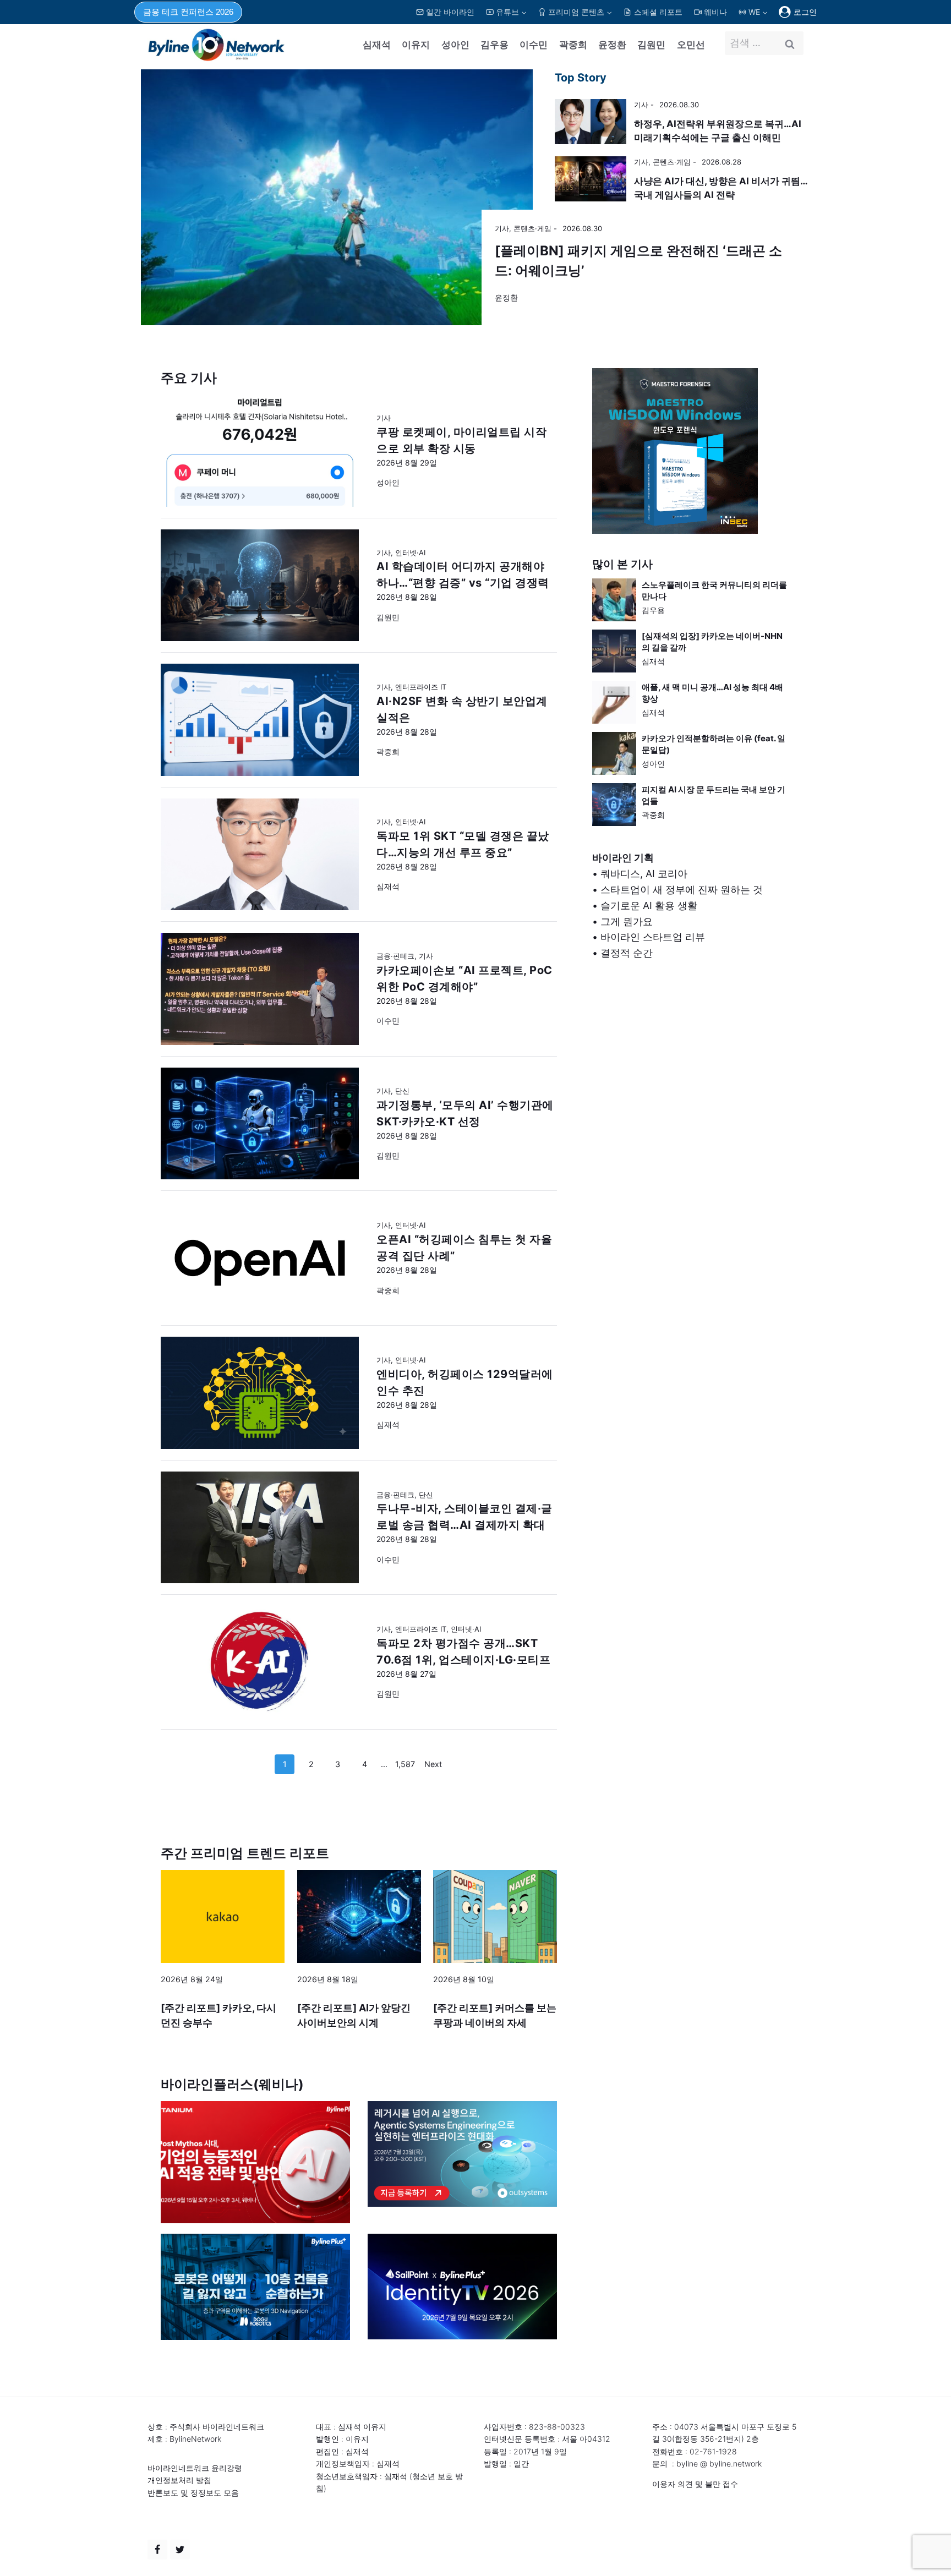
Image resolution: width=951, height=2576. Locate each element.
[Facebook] (157, 2550)
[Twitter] (180, 2550)
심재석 (377, 45)
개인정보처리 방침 (179, 2480)
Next (433, 1764)
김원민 (651, 45)
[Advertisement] (691, 1089)
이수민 (534, 45)
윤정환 (612, 45)
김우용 (494, 45)
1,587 (405, 1764)
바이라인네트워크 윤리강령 (195, 2468)
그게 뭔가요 (627, 921)
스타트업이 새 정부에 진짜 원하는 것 (682, 890)
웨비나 (715, 12)
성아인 (455, 45)
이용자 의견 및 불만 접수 (695, 2484)
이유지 (416, 45)
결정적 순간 (627, 953)
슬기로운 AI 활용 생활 (649, 906)
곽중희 (573, 45)
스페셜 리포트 (658, 12)
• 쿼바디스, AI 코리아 (640, 874)
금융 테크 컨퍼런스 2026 (188, 12)
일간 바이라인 (450, 12)
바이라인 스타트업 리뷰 (653, 937)
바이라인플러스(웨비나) (232, 2084)
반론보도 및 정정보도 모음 (193, 2493)
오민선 (691, 45)
